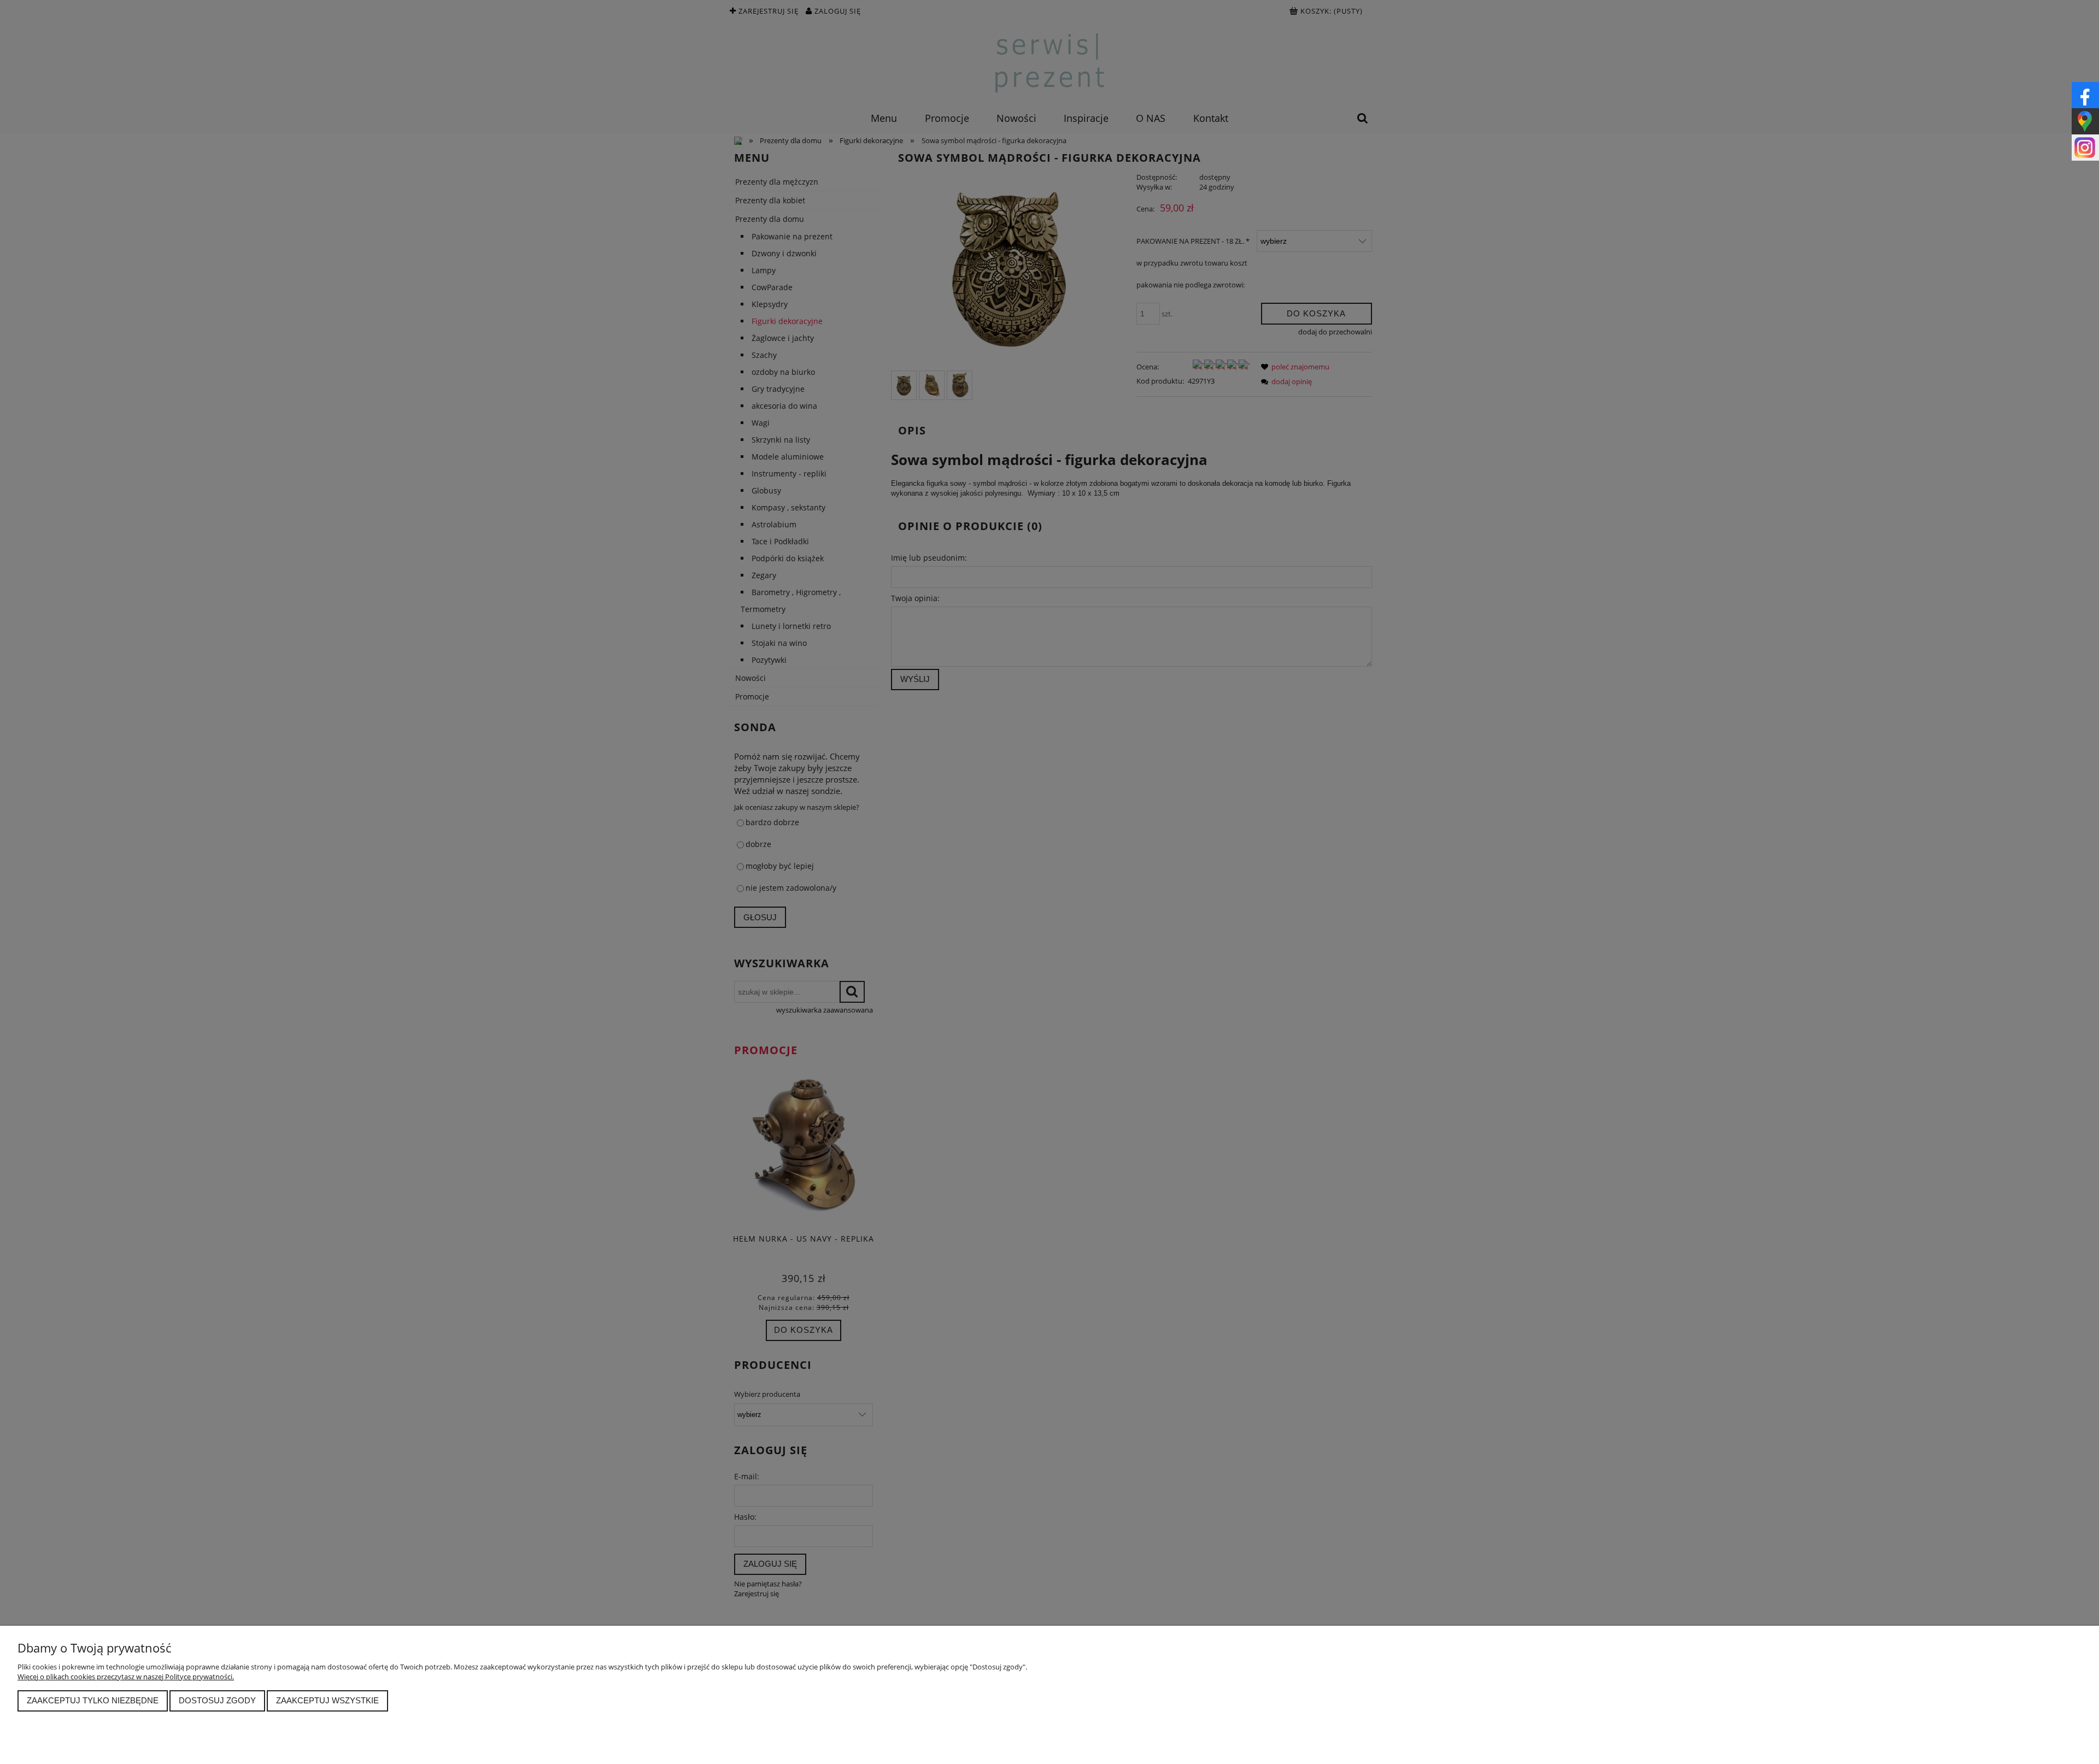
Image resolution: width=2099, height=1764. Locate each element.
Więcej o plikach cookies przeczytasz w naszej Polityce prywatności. (126, 1677)
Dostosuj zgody (217, 1700)
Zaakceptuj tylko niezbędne (93, 1700)
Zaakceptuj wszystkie (327, 1700)
